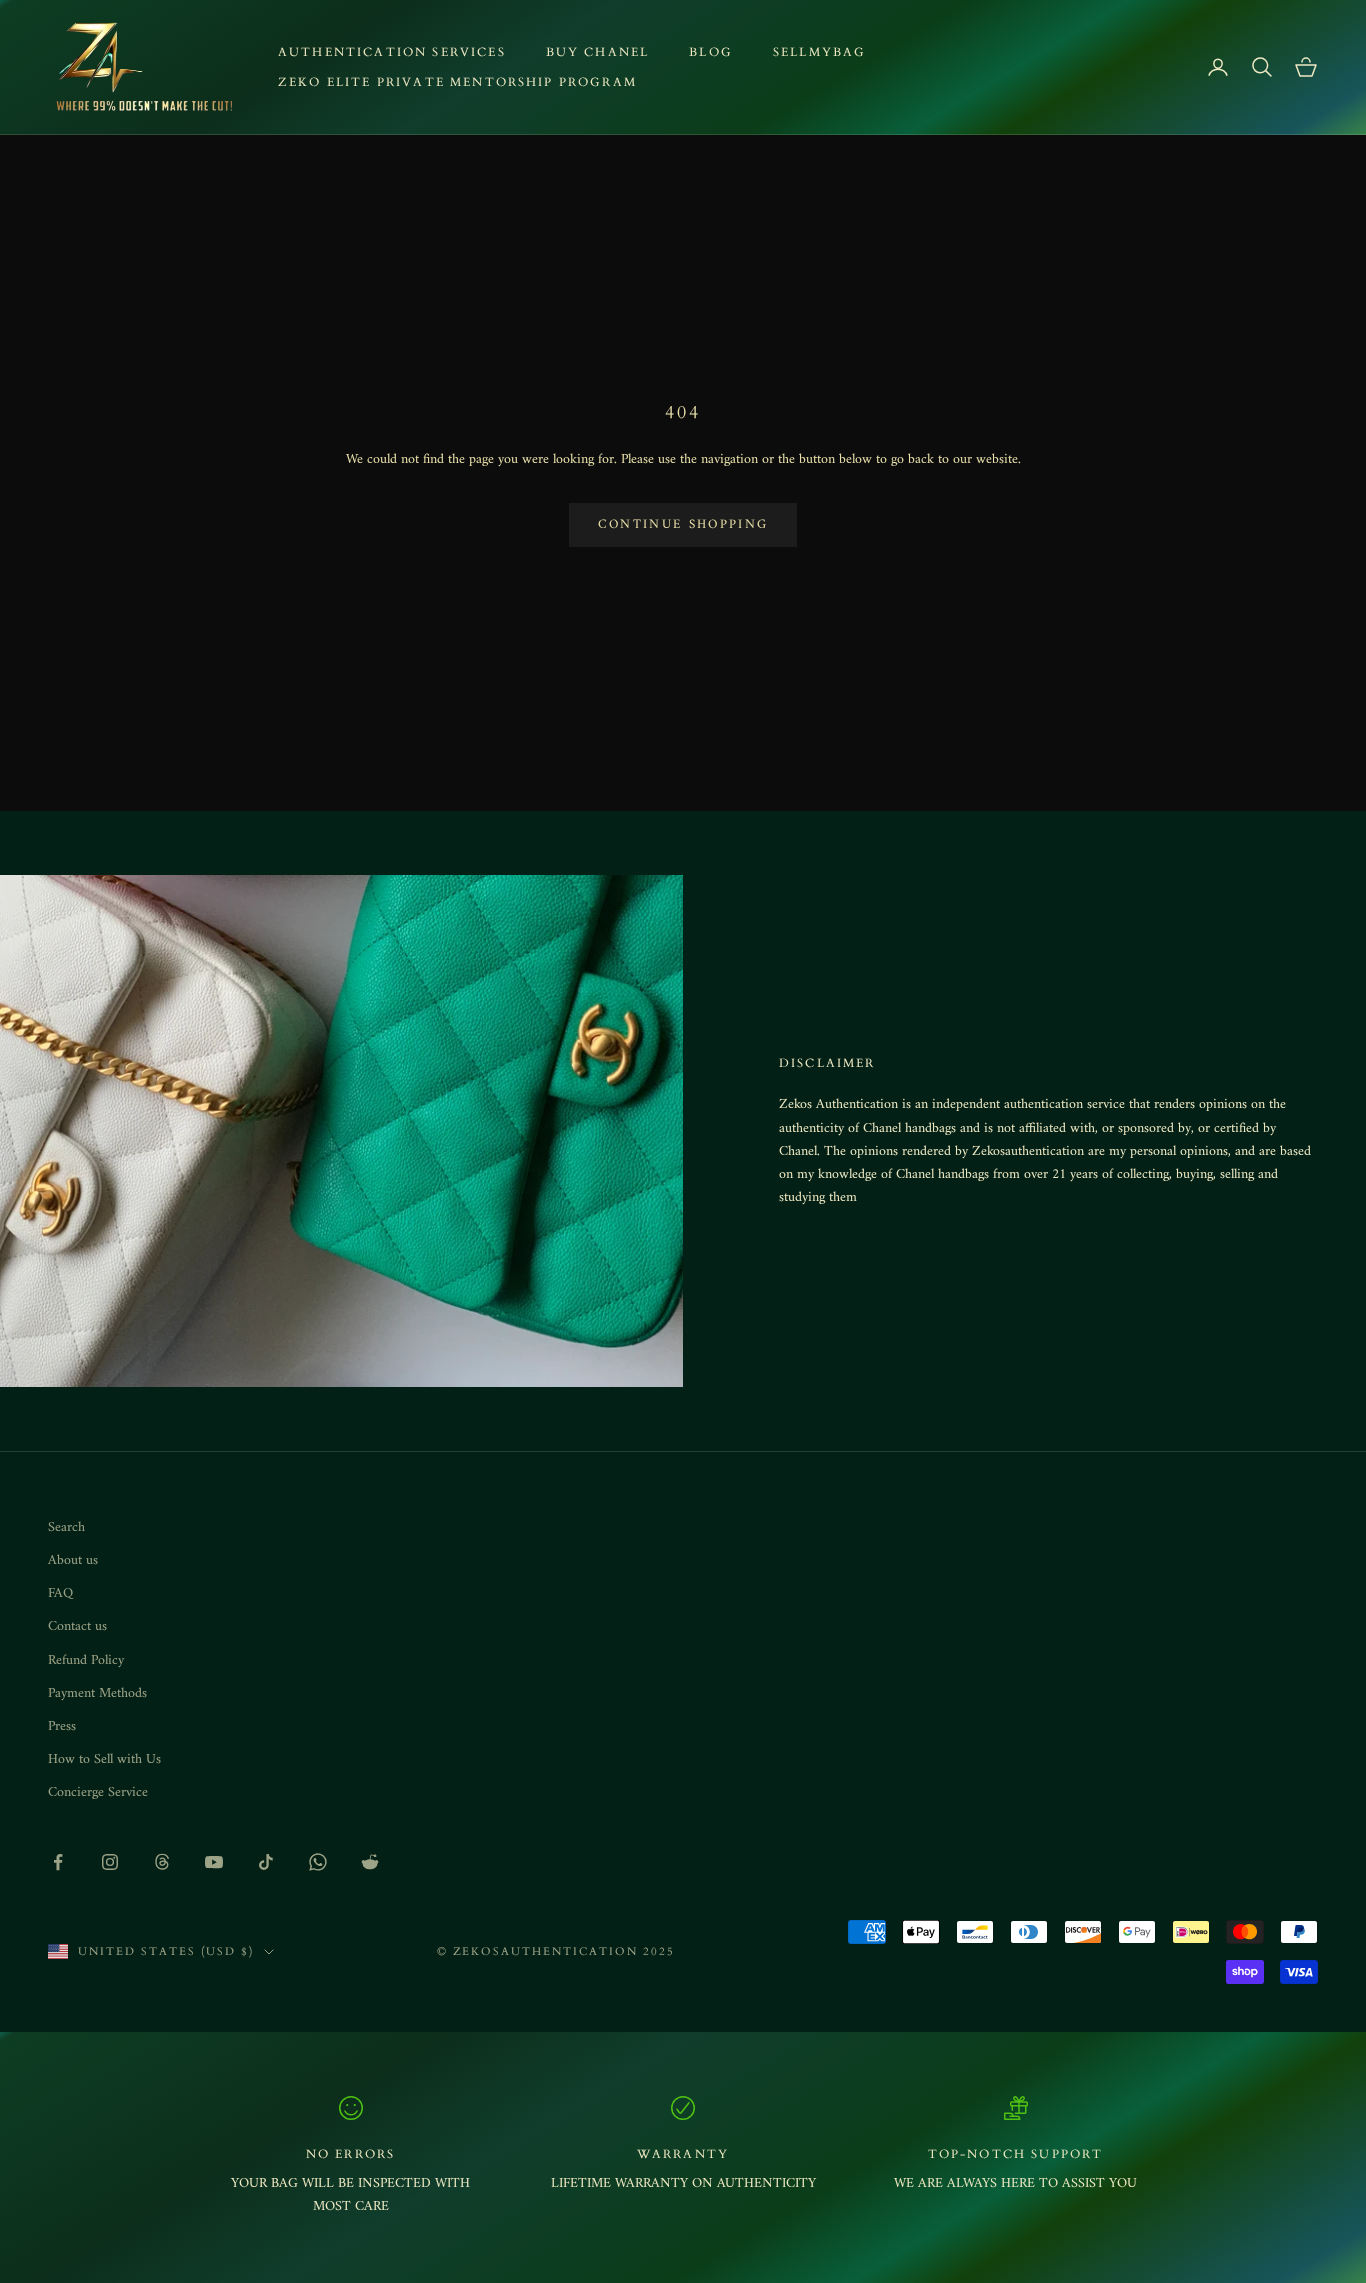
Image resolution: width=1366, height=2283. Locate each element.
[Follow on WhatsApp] (318, 1862)
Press (62, 1726)
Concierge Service (98, 1792)
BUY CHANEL (598, 52)
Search (66, 1527)
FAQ (60, 1593)
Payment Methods (97, 1693)
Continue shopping (683, 524)
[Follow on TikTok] (266, 1862)
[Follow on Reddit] (370, 1862)
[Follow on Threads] (162, 1862)
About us (73, 1560)
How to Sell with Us (104, 1759)
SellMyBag (819, 52)
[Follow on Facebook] (58, 1862)
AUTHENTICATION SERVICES (392, 52)
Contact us (77, 1626)
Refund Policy (86, 1660)
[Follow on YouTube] (214, 1862)
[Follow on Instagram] (110, 1862)
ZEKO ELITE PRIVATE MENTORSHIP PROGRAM (457, 82)
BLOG (711, 52)
